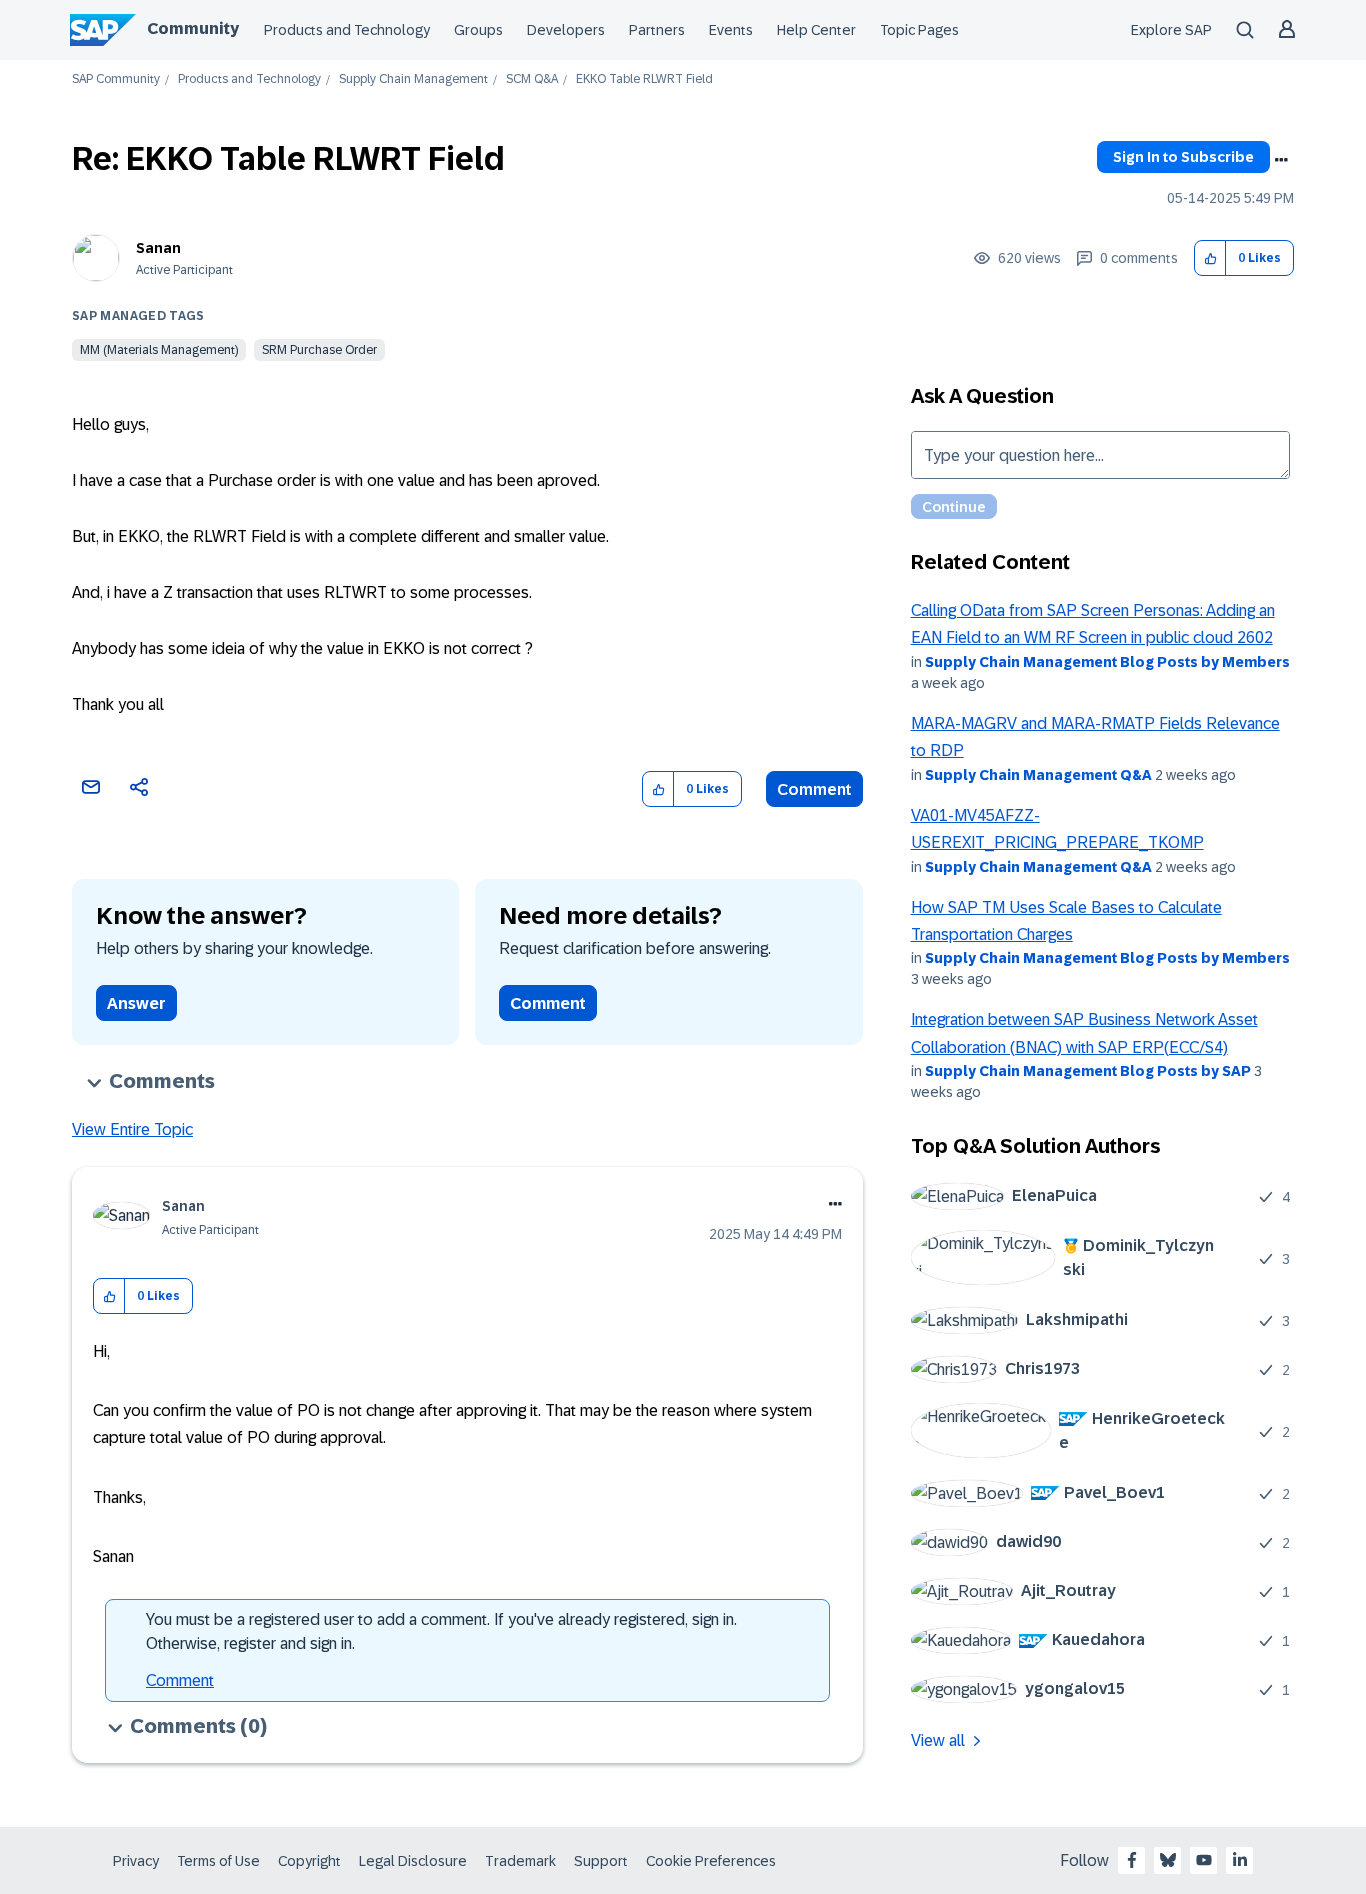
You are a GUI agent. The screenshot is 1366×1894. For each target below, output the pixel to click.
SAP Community (116, 79)
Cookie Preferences (711, 1861)
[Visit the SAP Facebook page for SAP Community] (1132, 1860)
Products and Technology (347, 30)
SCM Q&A (532, 79)
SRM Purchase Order (319, 350)
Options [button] (1281, 160)
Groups (478, 30)
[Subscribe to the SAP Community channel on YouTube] (1204, 1860)
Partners (657, 30)
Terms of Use (218, 1861)
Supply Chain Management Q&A (1038, 775)
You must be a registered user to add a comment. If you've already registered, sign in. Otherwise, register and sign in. (441, 1631)
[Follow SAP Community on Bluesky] (1168, 1860)
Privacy (136, 1861)
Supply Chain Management (413, 79)
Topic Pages (919, 30)
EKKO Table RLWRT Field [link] (644, 79)
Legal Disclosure (413, 1861)
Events (731, 30)
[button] (1210, 258)
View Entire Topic (132, 1129)
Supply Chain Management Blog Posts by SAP (1088, 1071)
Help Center (816, 30)
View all (938, 1740)
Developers (566, 30)
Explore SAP (1171, 30)
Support (601, 1861)
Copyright (309, 1861)
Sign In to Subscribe (1183, 157)
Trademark (520, 1861)
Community (193, 28)
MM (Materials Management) (159, 350)
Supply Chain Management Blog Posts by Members (1107, 662)
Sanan (158, 248)
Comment (814, 789)
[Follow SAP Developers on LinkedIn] (1240, 1860)
